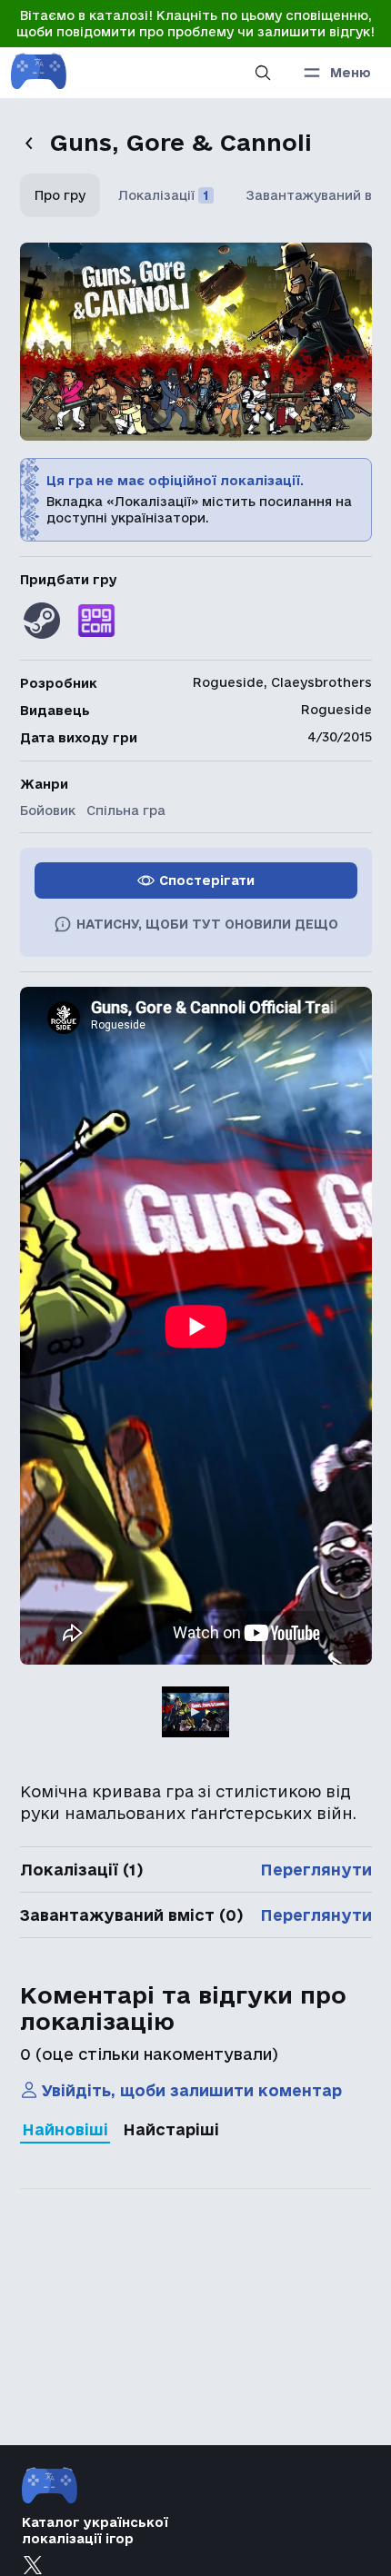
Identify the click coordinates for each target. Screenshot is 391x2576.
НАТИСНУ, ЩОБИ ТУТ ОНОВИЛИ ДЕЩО (207, 924)
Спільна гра (126, 811)
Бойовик (48, 811)
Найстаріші (171, 2129)
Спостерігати (207, 880)
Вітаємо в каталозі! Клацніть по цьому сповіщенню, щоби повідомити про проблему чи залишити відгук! (195, 24)
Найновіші (65, 2129)
